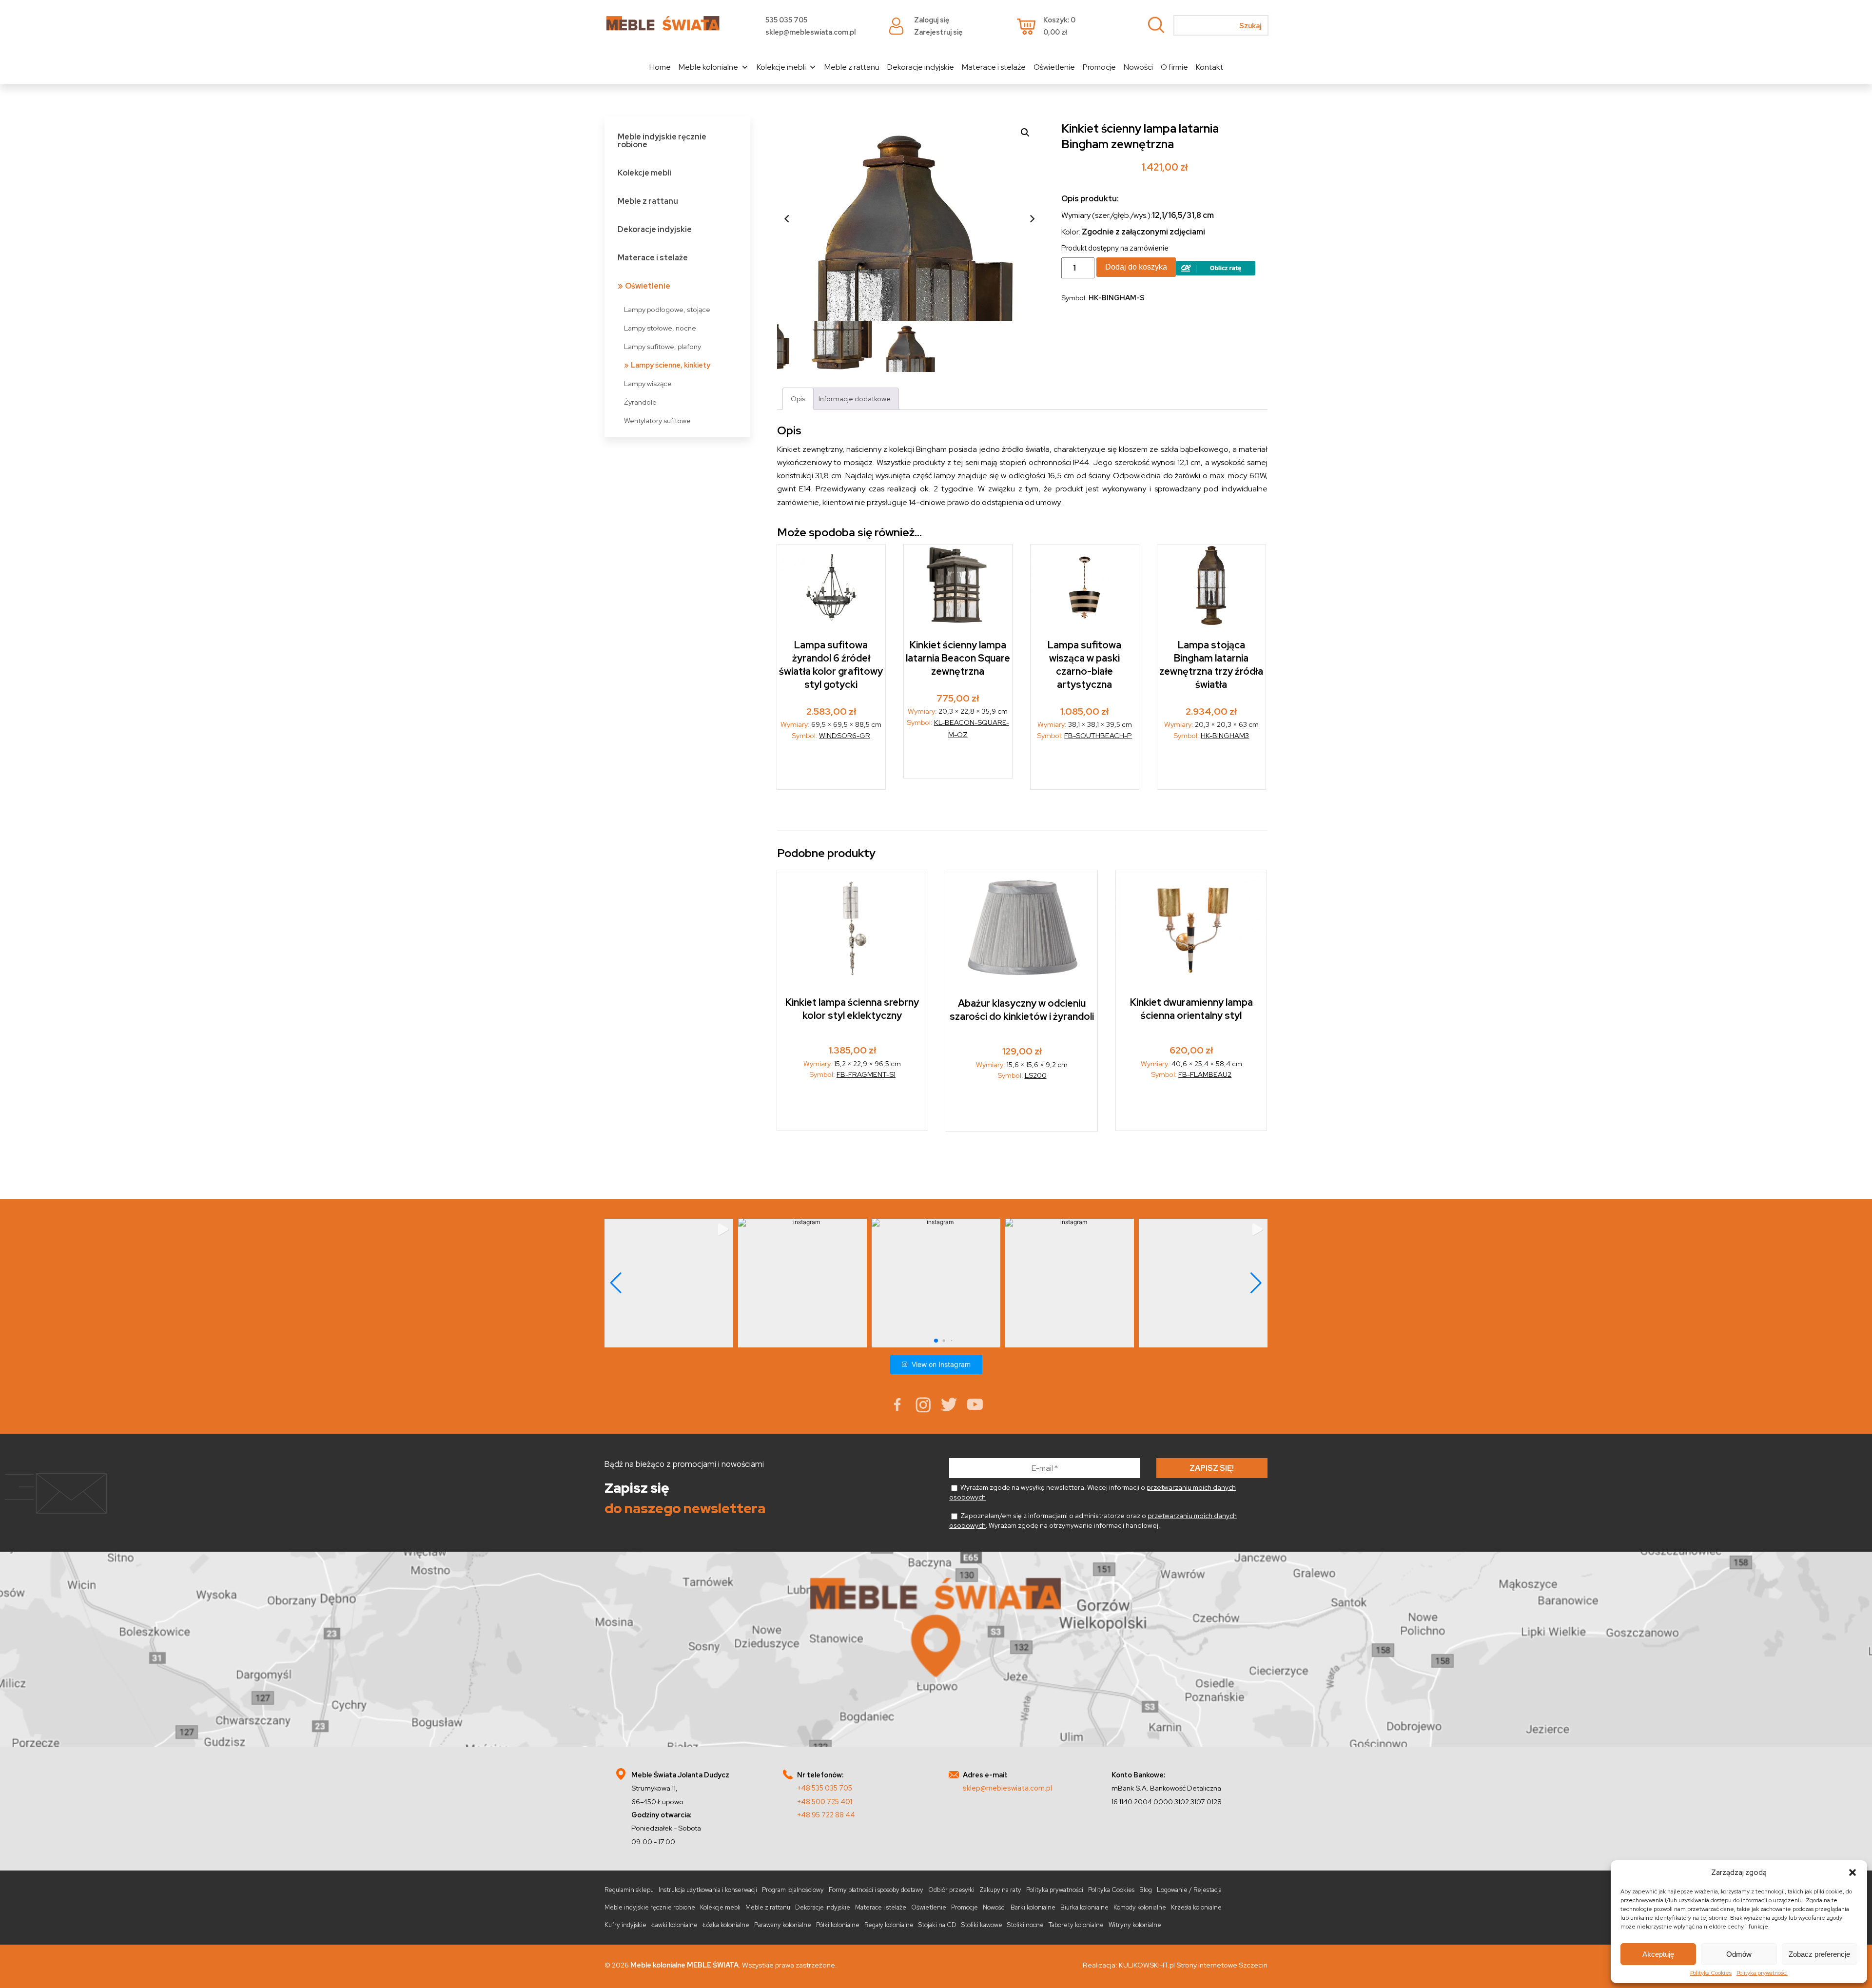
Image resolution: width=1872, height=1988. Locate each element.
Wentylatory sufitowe (657, 420)
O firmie (1174, 67)
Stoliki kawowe (982, 1925)
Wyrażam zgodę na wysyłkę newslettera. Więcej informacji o (1092, 1492)
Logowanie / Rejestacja (1189, 1890)
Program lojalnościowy (793, 1890)
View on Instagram (941, 1364)
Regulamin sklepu (629, 1890)
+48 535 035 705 (825, 1788)
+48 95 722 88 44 (826, 1815)
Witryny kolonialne (1135, 1925)
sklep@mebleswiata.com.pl (810, 32)
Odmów (1739, 1954)
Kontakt (1209, 67)
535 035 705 (786, 20)
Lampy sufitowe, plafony (663, 346)
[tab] (798, 399)
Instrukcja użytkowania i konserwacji (708, 1890)
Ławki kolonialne (674, 1925)
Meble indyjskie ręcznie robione (662, 141)
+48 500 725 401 (825, 1802)
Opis (798, 399)
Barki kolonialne (1033, 1907)
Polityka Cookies (1711, 1973)
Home (660, 67)
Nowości (1138, 67)
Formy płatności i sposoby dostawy (876, 1890)
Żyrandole (640, 402)
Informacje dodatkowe (855, 399)
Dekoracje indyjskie (921, 67)
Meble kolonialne (708, 67)
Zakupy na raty (1000, 1890)
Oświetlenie (1054, 67)
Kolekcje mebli (781, 67)
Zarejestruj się (938, 32)
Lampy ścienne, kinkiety (671, 365)
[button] (1852, 1872)
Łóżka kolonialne (726, 1925)
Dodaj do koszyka (1136, 267)
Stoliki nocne (1025, 1925)
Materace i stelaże (994, 67)
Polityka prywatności (1762, 1973)
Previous (787, 218)
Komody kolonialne (1140, 1907)
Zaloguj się (932, 20)
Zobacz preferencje (1819, 1954)
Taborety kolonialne (1076, 1925)
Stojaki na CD (937, 1925)
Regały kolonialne (889, 1925)
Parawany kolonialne (783, 1925)
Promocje (1099, 67)
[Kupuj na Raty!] (1216, 273)
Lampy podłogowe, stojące (667, 309)
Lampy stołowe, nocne (660, 328)
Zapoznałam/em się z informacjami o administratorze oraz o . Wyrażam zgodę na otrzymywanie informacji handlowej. (1093, 1520)
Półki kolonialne (838, 1925)
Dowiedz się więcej (1212, 768)
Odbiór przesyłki (951, 1890)
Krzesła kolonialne (1196, 1907)
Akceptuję (1658, 1954)
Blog (1146, 1890)
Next (1032, 218)
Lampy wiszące (648, 383)
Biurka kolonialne (1084, 1907)
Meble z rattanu (852, 67)
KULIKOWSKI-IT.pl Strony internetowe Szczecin (1193, 1965)
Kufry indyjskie (625, 1925)
